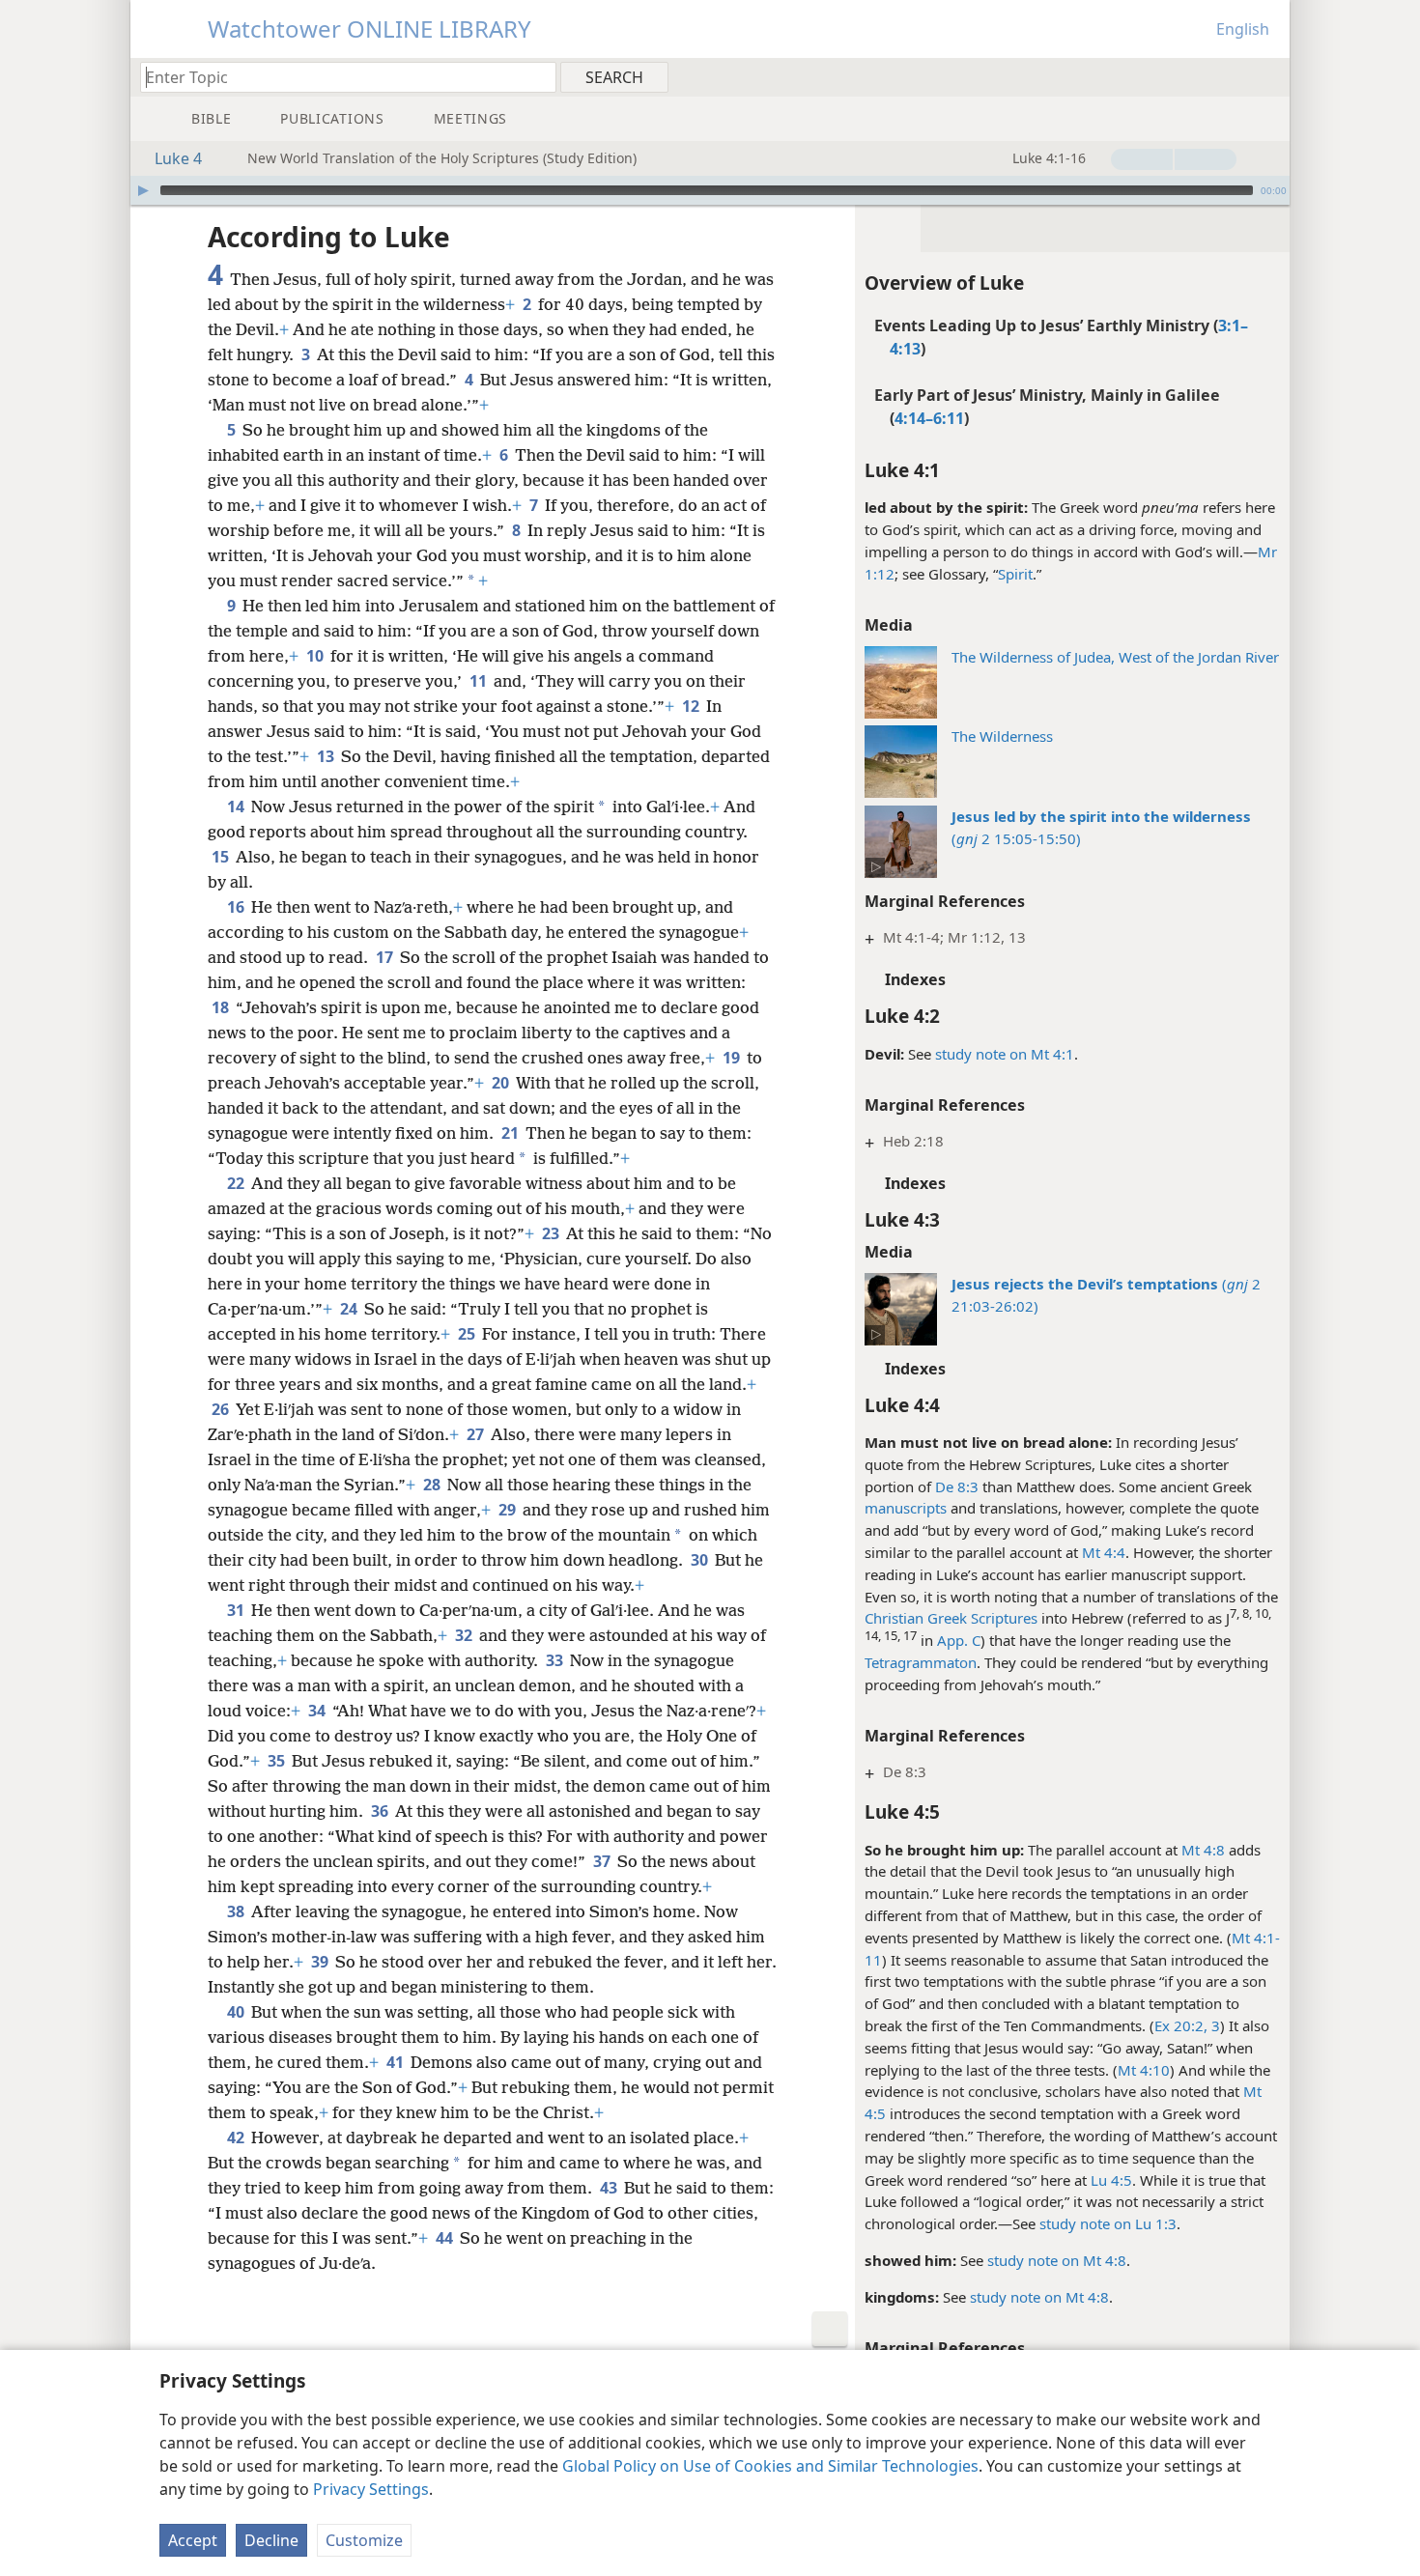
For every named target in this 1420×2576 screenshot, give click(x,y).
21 (511, 1133)
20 (502, 1083)
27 (477, 1434)
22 (237, 1183)
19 (733, 1058)
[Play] (143, 190)
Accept (193, 2540)
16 (237, 907)
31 (237, 1610)
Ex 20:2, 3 (1187, 2025)
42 (237, 2137)
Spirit (1015, 574)
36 (381, 1811)
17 (386, 957)
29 (509, 1510)
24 (350, 1309)
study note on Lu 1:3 (1108, 2223)
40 (237, 2012)
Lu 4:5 (1111, 2180)
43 (610, 2188)
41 (397, 2062)
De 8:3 (957, 1486)
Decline (271, 2540)
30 (701, 1560)
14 (237, 807)
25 (468, 1334)
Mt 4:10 (1144, 2070)
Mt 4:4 (1104, 1552)
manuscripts (906, 1508)
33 (556, 1660)
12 (692, 706)
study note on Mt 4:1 (1005, 1054)
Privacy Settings (371, 2489)
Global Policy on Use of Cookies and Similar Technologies (770, 2466)
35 (278, 1761)
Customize (364, 2540)
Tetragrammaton (921, 1662)
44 (446, 2238)
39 (321, 1962)
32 (465, 1635)
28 (433, 1485)
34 (318, 1711)
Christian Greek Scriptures (951, 1618)
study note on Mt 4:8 (1057, 2260)
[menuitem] (1268, 76)
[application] (710, 190)
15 (222, 857)
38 (237, 1911)
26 (222, 1409)
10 (316, 656)
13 (327, 756)
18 (222, 1007)
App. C (959, 1640)
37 (603, 1861)
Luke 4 (178, 158)
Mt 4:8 (1203, 1850)
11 (480, 681)
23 (552, 1233)
